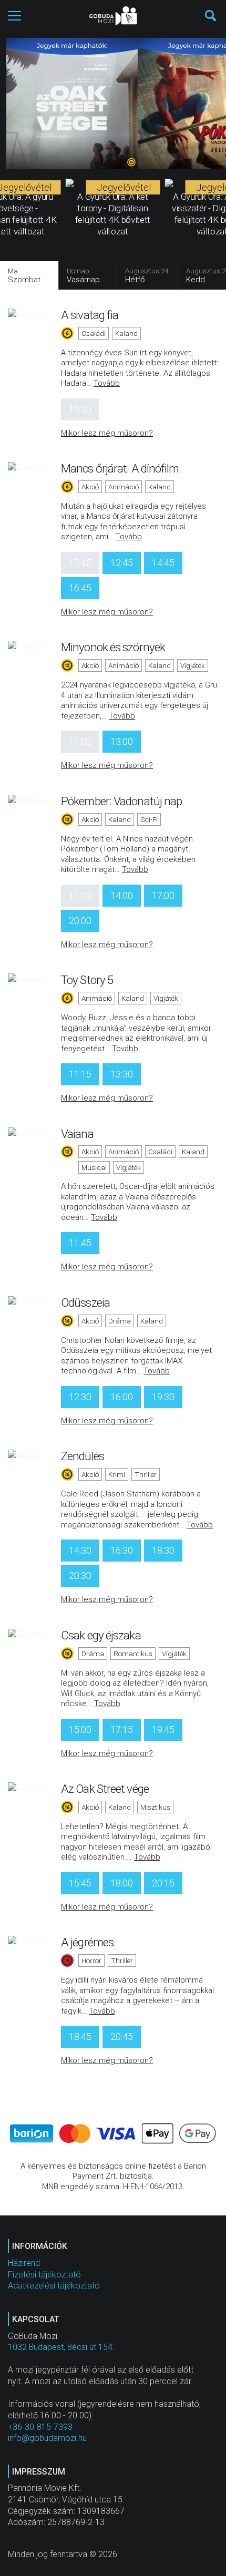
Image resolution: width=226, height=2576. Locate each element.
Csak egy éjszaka (101, 1635)
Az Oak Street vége (105, 1789)
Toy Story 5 (87, 980)
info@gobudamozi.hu (47, 2438)
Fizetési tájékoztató (44, 2275)
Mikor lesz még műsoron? (107, 433)
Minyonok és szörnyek (113, 647)
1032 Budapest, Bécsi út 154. (61, 2347)
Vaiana (77, 1134)
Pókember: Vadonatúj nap (121, 801)
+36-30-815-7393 (40, 2427)
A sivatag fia (90, 315)
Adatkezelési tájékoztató (54, 2286)
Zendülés (83, 1456)
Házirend (24, 2263)
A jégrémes (87, 1942)
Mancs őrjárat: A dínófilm (120, 468)
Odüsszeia (85, 1302)
